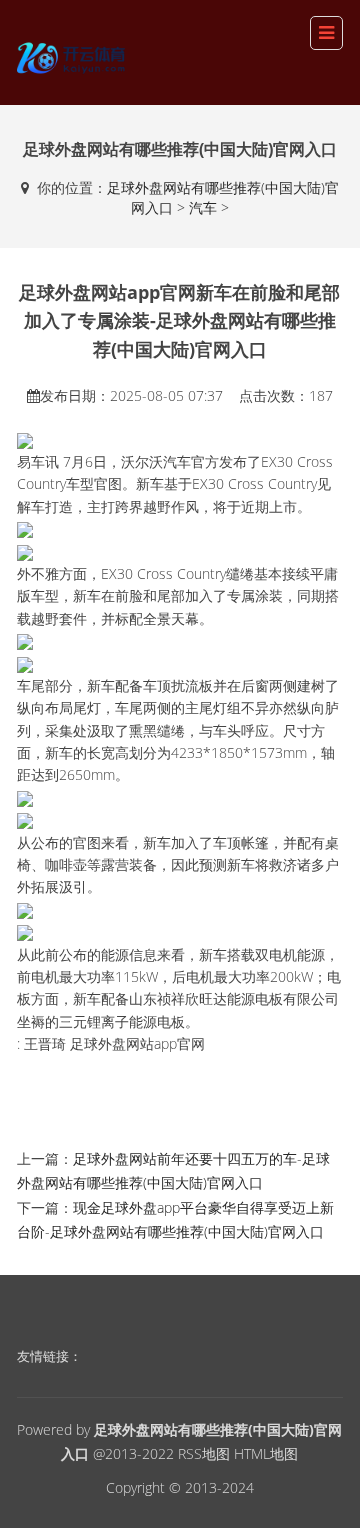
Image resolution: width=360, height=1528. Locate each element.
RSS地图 (204, 1453)
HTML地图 (266, 1453)
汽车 (203, 207)
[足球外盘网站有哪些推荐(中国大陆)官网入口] (73, 54)
